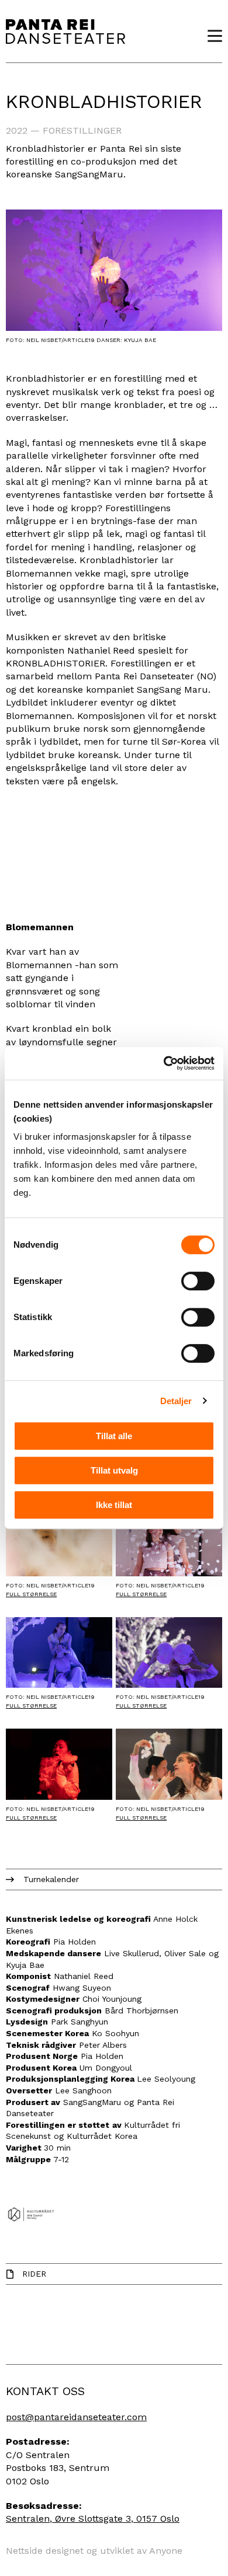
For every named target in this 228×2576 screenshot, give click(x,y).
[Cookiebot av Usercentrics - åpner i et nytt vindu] (164, 1063)
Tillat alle (114, 1436)
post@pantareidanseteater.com (76, 2417)
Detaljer (176, 1401)
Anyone (166, 2551)
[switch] (198, 1281)
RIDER (34, 2274)
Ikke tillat (114, 1505)
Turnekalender (51, 1879)
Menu (210, 36)
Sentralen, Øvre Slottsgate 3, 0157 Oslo (93, 2519)
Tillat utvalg (114, 1470)
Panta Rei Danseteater (65, 31)
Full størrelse (31, 1594)
